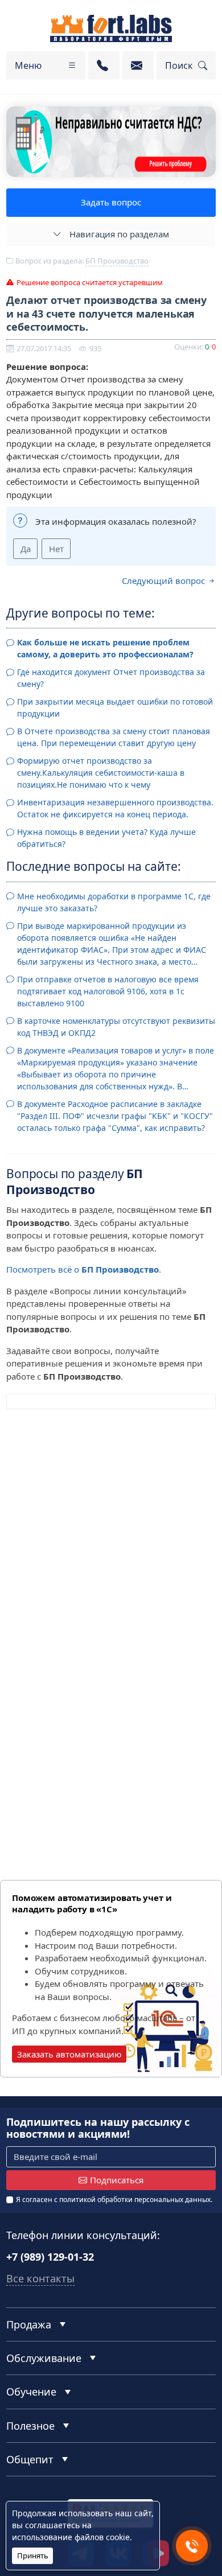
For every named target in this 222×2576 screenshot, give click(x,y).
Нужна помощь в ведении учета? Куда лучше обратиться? (106, 838)
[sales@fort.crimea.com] (138, 65)
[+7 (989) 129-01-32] (104, 65)
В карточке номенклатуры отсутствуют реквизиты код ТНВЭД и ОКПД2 (116, 1027)
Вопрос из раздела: (81, 261)
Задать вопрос (111, 202)
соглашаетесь (52, 2525)
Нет (56, 549)
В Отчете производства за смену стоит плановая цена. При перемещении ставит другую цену (114, 737)
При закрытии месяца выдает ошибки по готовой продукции (115, 707)
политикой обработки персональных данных (135, 2200)
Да (26, 549)
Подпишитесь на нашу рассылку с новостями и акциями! (98, 2128)
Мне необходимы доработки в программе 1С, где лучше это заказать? (114, 902)
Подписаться (117, 2180)
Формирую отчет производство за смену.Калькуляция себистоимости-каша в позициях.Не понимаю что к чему (101, 773)
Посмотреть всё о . (84, 1269)
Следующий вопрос (165, 581)
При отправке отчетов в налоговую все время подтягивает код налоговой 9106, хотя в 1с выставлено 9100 (108, 991)
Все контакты (40, 2278)
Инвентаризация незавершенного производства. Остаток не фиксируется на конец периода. (115, 808)
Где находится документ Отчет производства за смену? (111, 678)
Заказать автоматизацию (69, 2054)
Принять (33, 2556)
